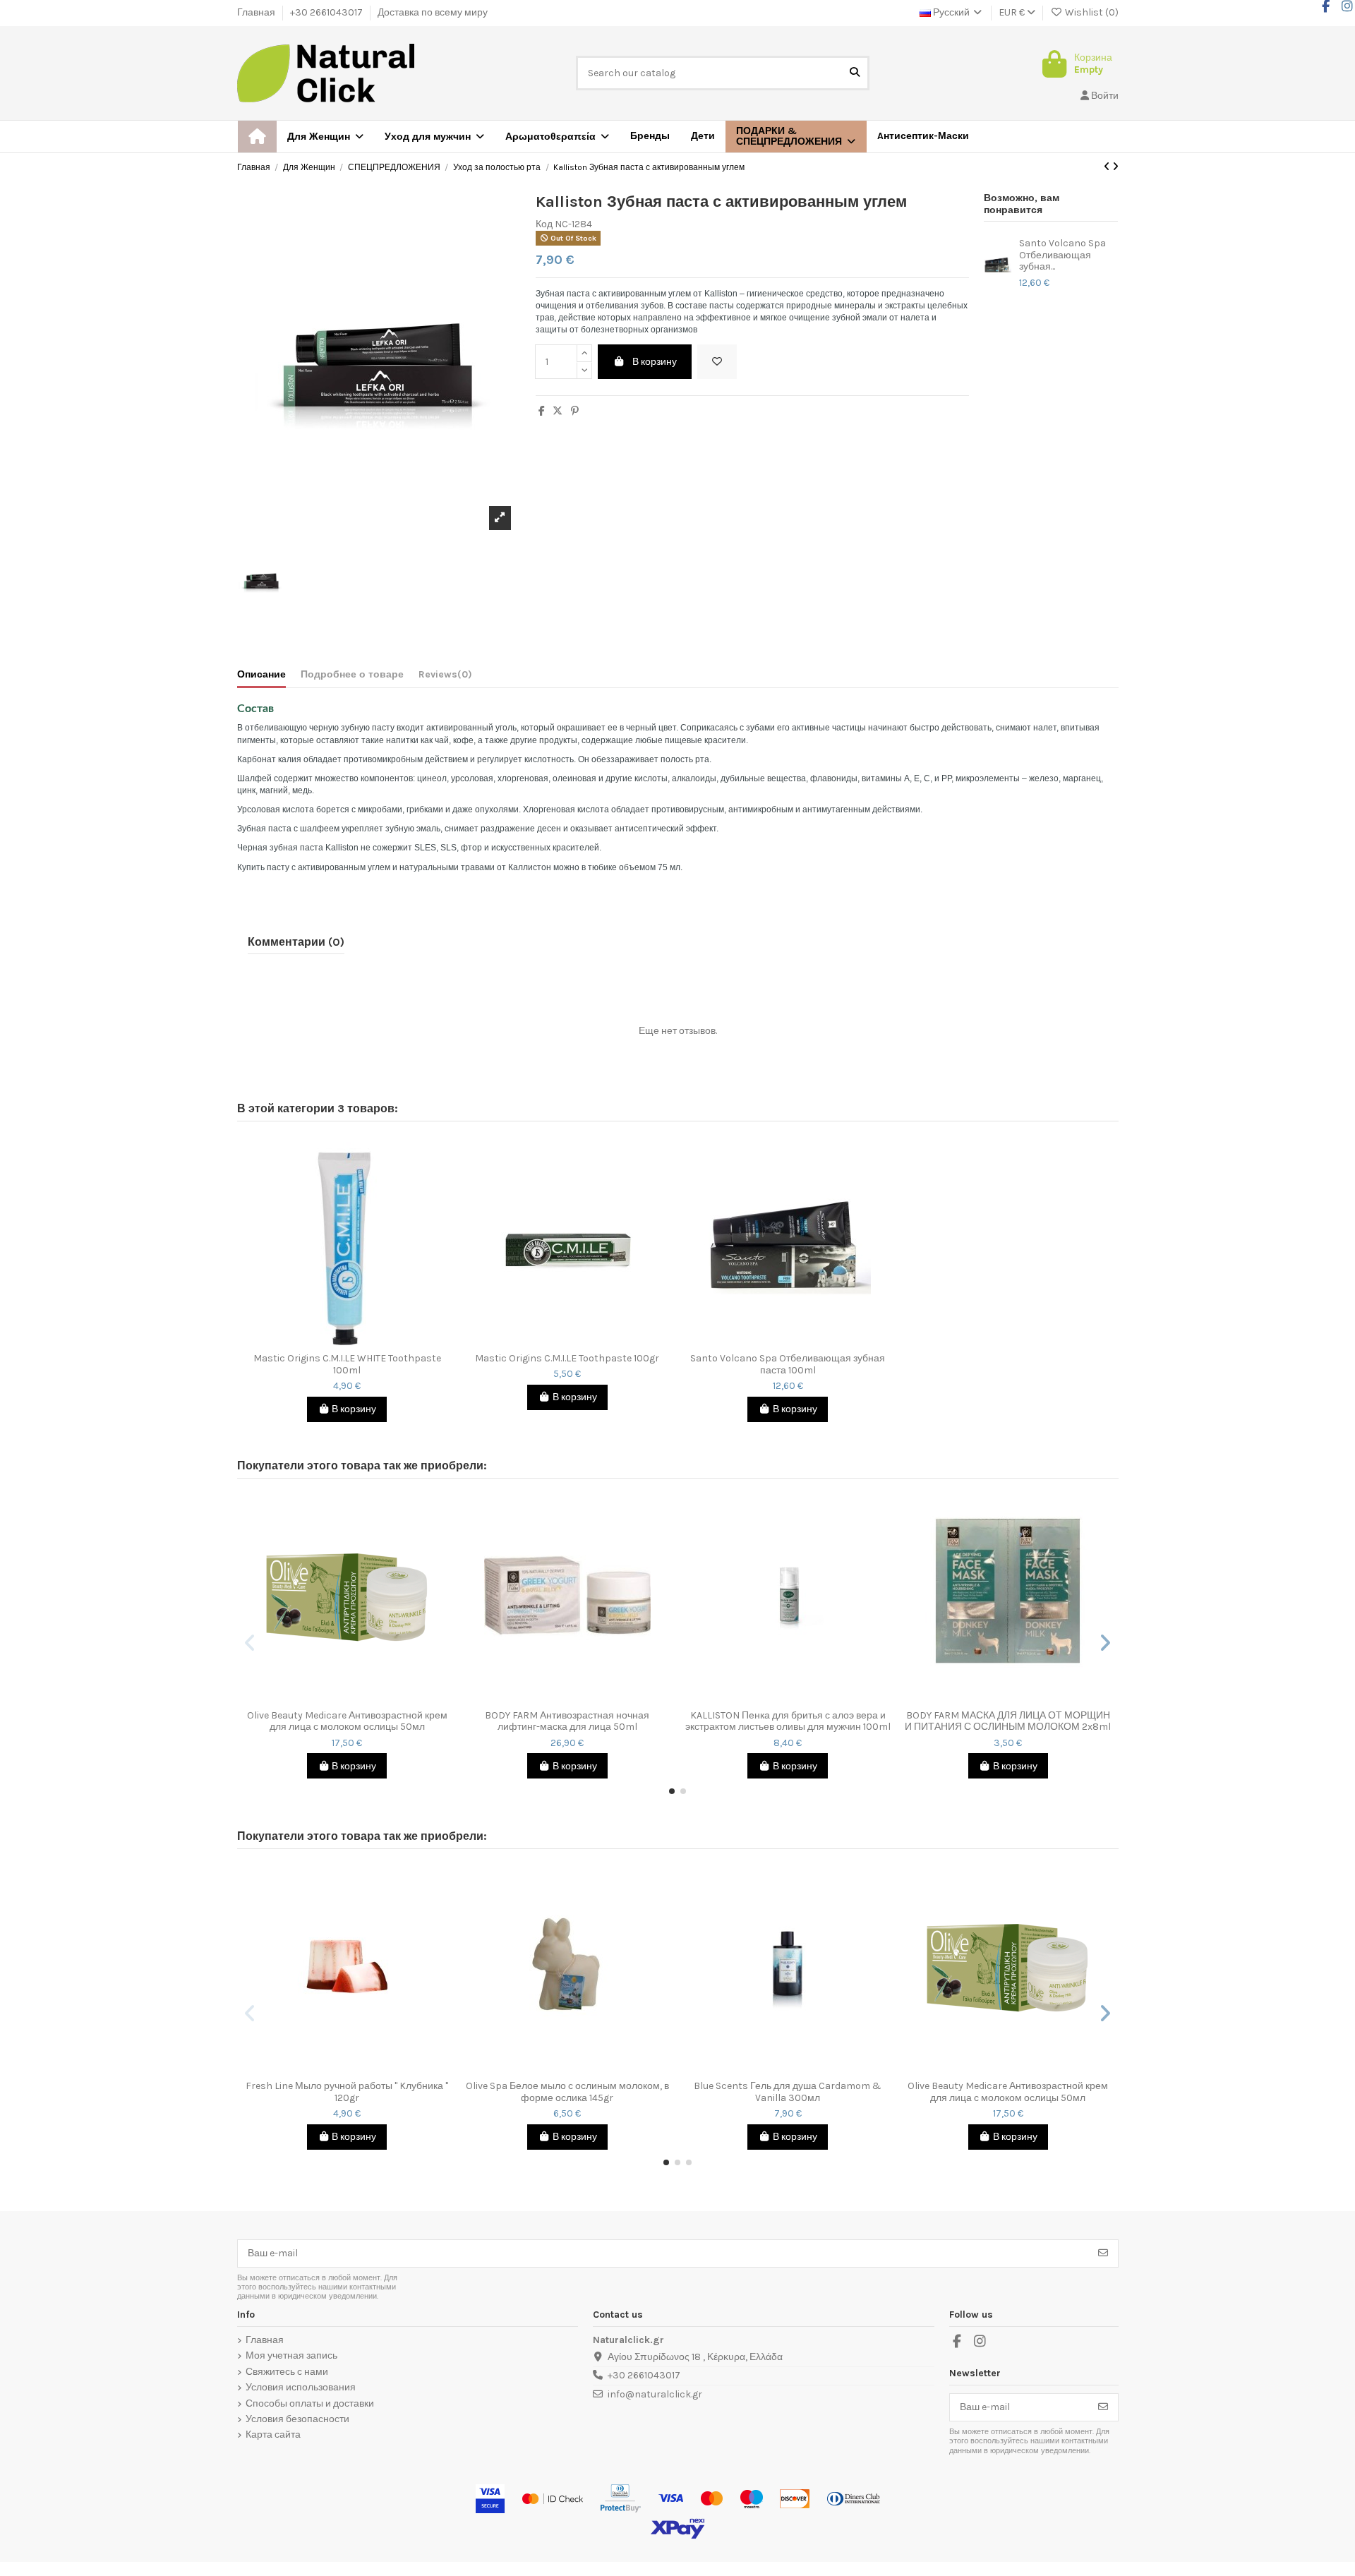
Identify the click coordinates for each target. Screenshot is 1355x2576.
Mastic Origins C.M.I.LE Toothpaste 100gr (567, 1359)
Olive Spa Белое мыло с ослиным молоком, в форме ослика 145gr (567, 2092)
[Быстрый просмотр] (357, 1341)
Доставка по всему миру (433, 12)
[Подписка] (1103, 2253)
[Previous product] (1108, 167)
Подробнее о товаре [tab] (352, 675)
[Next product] (1115, 167)
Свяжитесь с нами (287, 2372)
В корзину (655, 362)
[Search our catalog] (855, 73)
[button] (796, 137)
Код (544, 224)
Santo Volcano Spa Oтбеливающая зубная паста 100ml (788, 1365)
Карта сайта (273, 2435)
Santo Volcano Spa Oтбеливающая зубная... (1062, 255)
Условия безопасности (297, 2419)
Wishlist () (1091, 12)
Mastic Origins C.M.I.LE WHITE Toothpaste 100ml (347, 1365)
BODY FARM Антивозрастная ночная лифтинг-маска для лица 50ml (567, 1722)
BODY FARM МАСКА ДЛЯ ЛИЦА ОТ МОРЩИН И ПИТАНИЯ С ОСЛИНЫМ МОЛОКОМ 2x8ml (1008, 1722)
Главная (257, 12)
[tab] (445, 678)
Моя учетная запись (291, 2356)
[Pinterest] (575, 411)
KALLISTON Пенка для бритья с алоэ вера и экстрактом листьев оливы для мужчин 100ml (788, 1722)
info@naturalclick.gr (655, 2394)
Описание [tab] (261, 675)
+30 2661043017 (327, 12)
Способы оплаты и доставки (310, 2404)
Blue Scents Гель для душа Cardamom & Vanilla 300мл (788, 2092)
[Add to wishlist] (717, 362)
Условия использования (301, 2388)
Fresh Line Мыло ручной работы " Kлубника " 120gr (347, 2092)
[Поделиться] (542, 411)
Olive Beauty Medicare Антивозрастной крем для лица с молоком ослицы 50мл (347, 1722)
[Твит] (558, 411)
